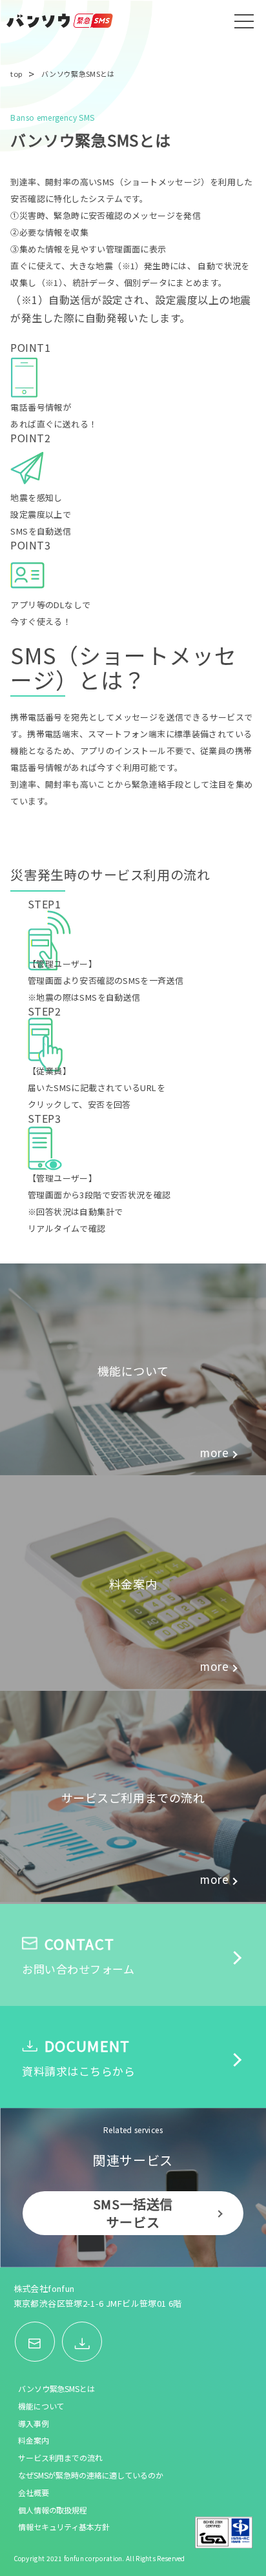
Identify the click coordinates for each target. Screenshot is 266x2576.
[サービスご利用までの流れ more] (133, 1897)
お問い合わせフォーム (78, 1955)
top (16, 74)
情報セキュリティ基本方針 (64, 2527)
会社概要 (34, 2493)
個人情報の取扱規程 (53, 2510)
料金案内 (34, 2440)
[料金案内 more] (133, 1684)
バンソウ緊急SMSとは (56, 2389)
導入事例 (34, 2424)
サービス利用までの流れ (60, 2458)
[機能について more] (133, 1471)
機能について (41, 2406)
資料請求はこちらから (78, 2057)
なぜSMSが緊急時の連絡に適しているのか (91, 2475)
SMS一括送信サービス (133, 2213)
